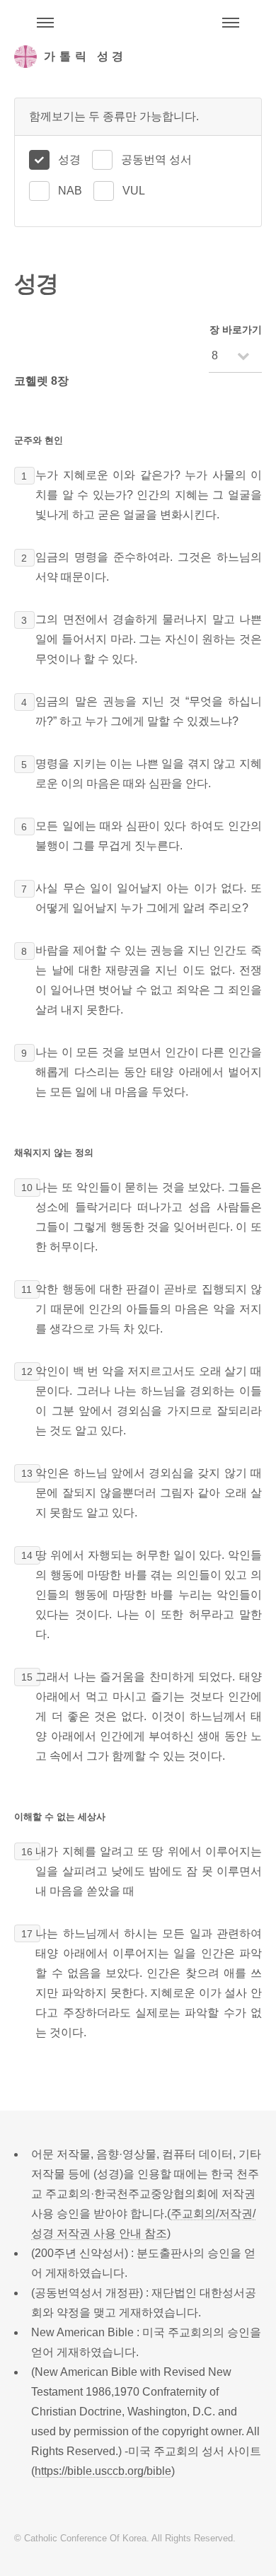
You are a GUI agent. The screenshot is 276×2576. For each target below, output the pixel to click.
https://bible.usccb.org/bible (103, 2471)
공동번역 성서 (156, 159)
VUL (134, 191)
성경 (69, 159)
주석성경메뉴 (45, 23)
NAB (70, 191)
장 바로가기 (236, 330)
